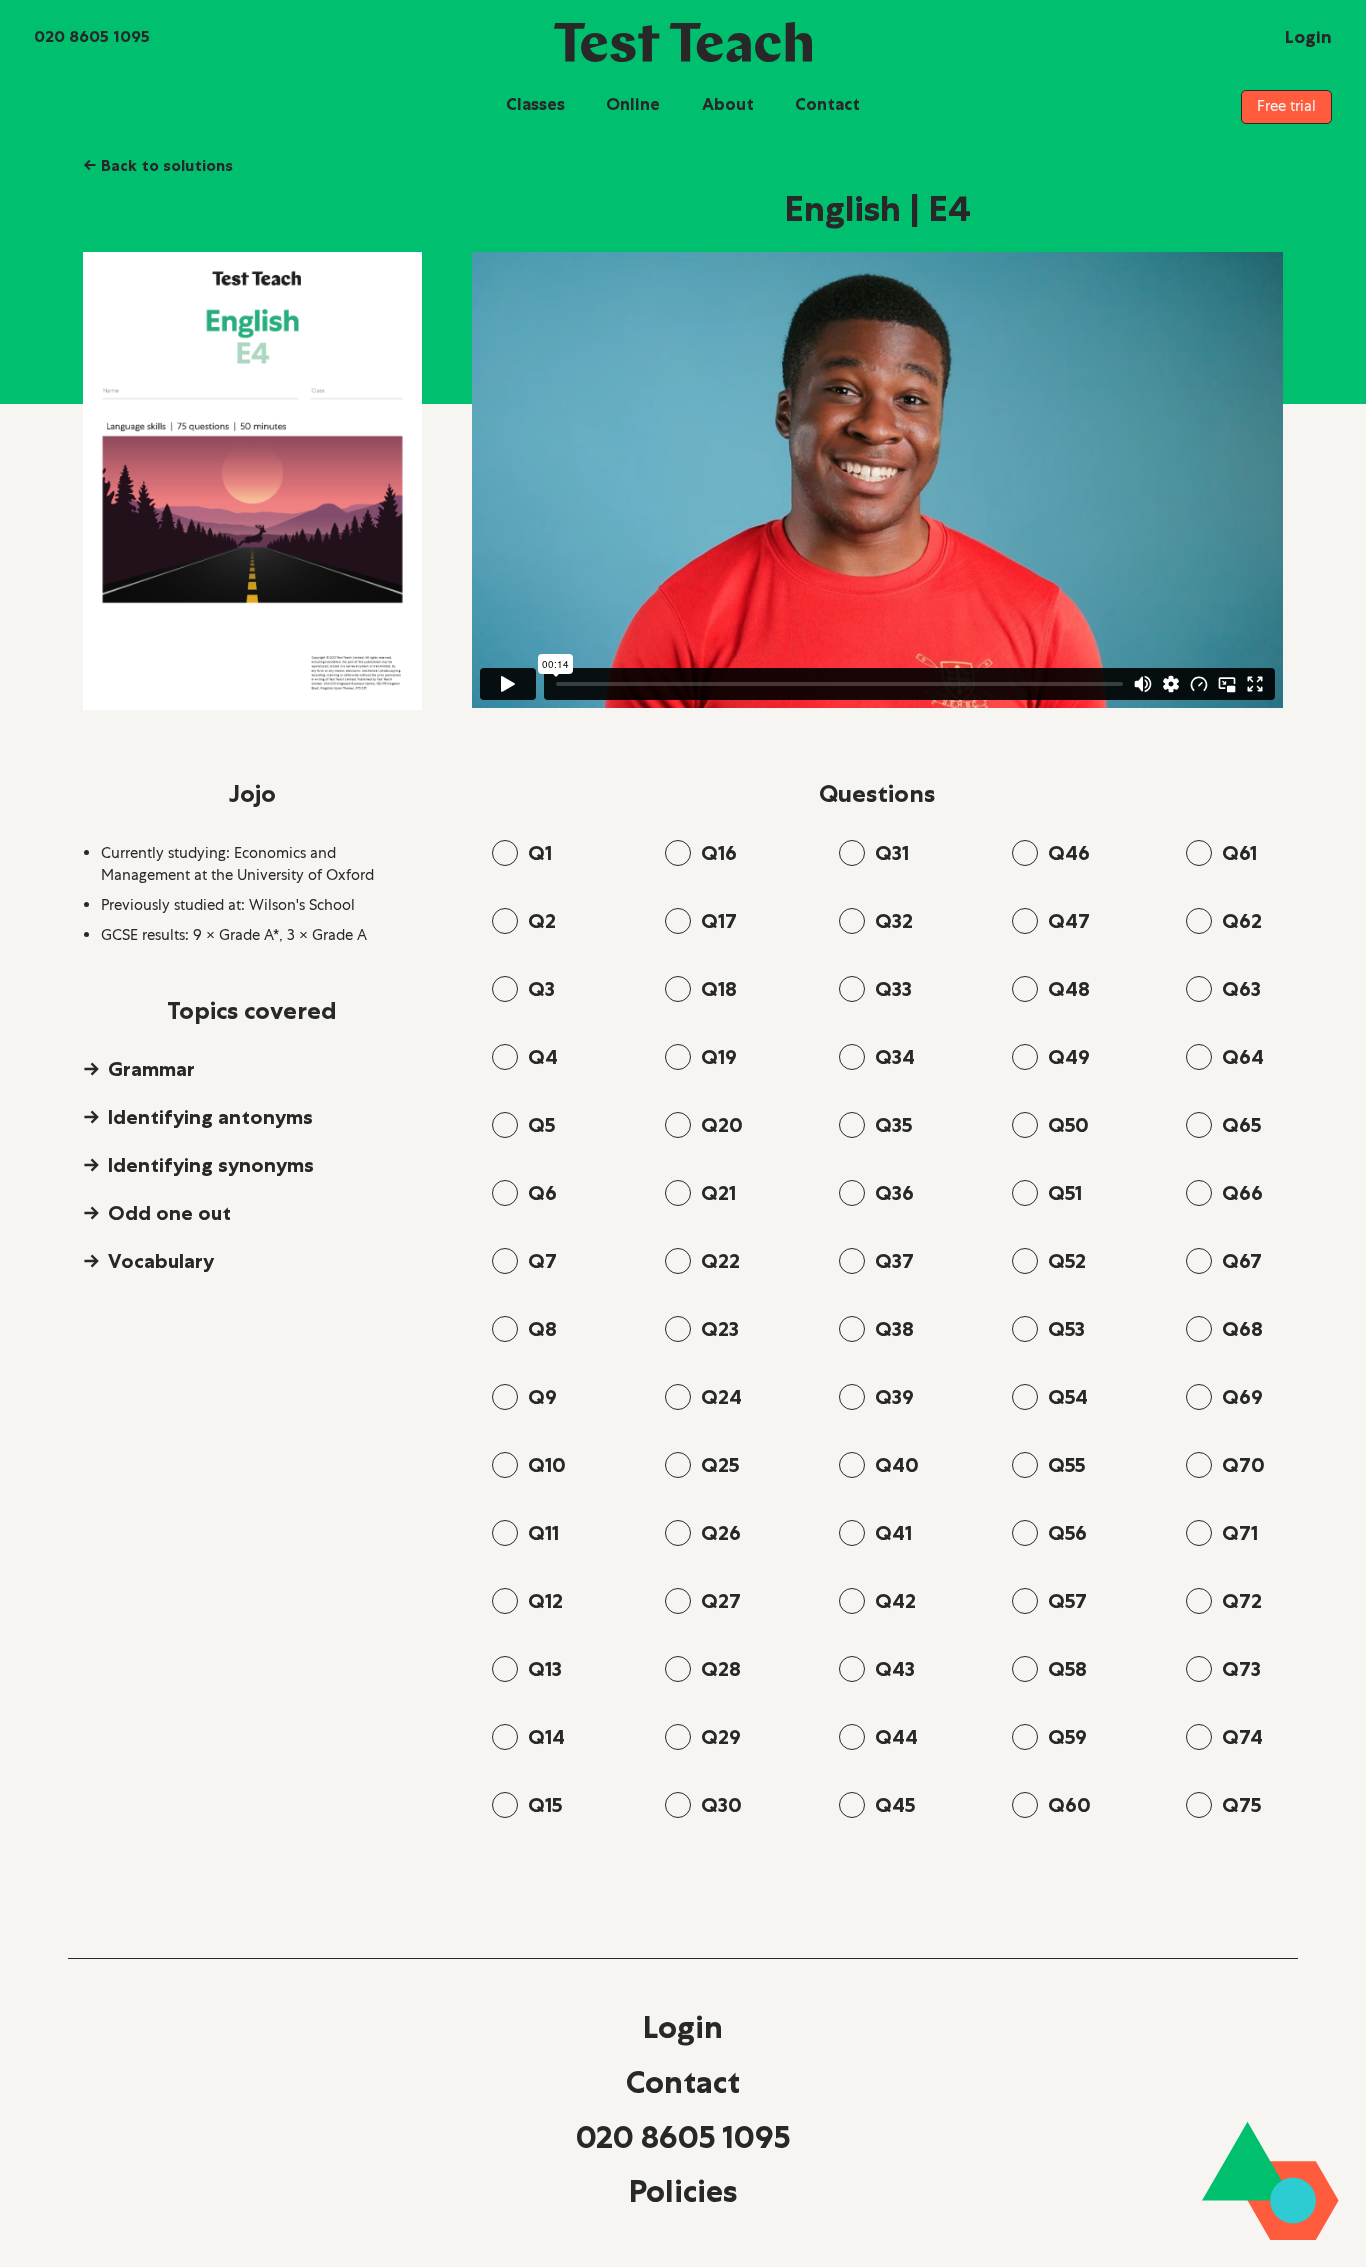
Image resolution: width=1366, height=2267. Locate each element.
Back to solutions (158, 165)
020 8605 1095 (683, 2137)
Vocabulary (161, 1261)
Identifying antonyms (210, 1117)
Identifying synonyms (211, 1165)
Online (633, 104)
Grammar (151, 1069)
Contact (827, 104)
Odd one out (169, 1213)
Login (683, 2027)
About (728, 104)
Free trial (1286, 106)
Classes (535, 104)
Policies (683, 2191)
